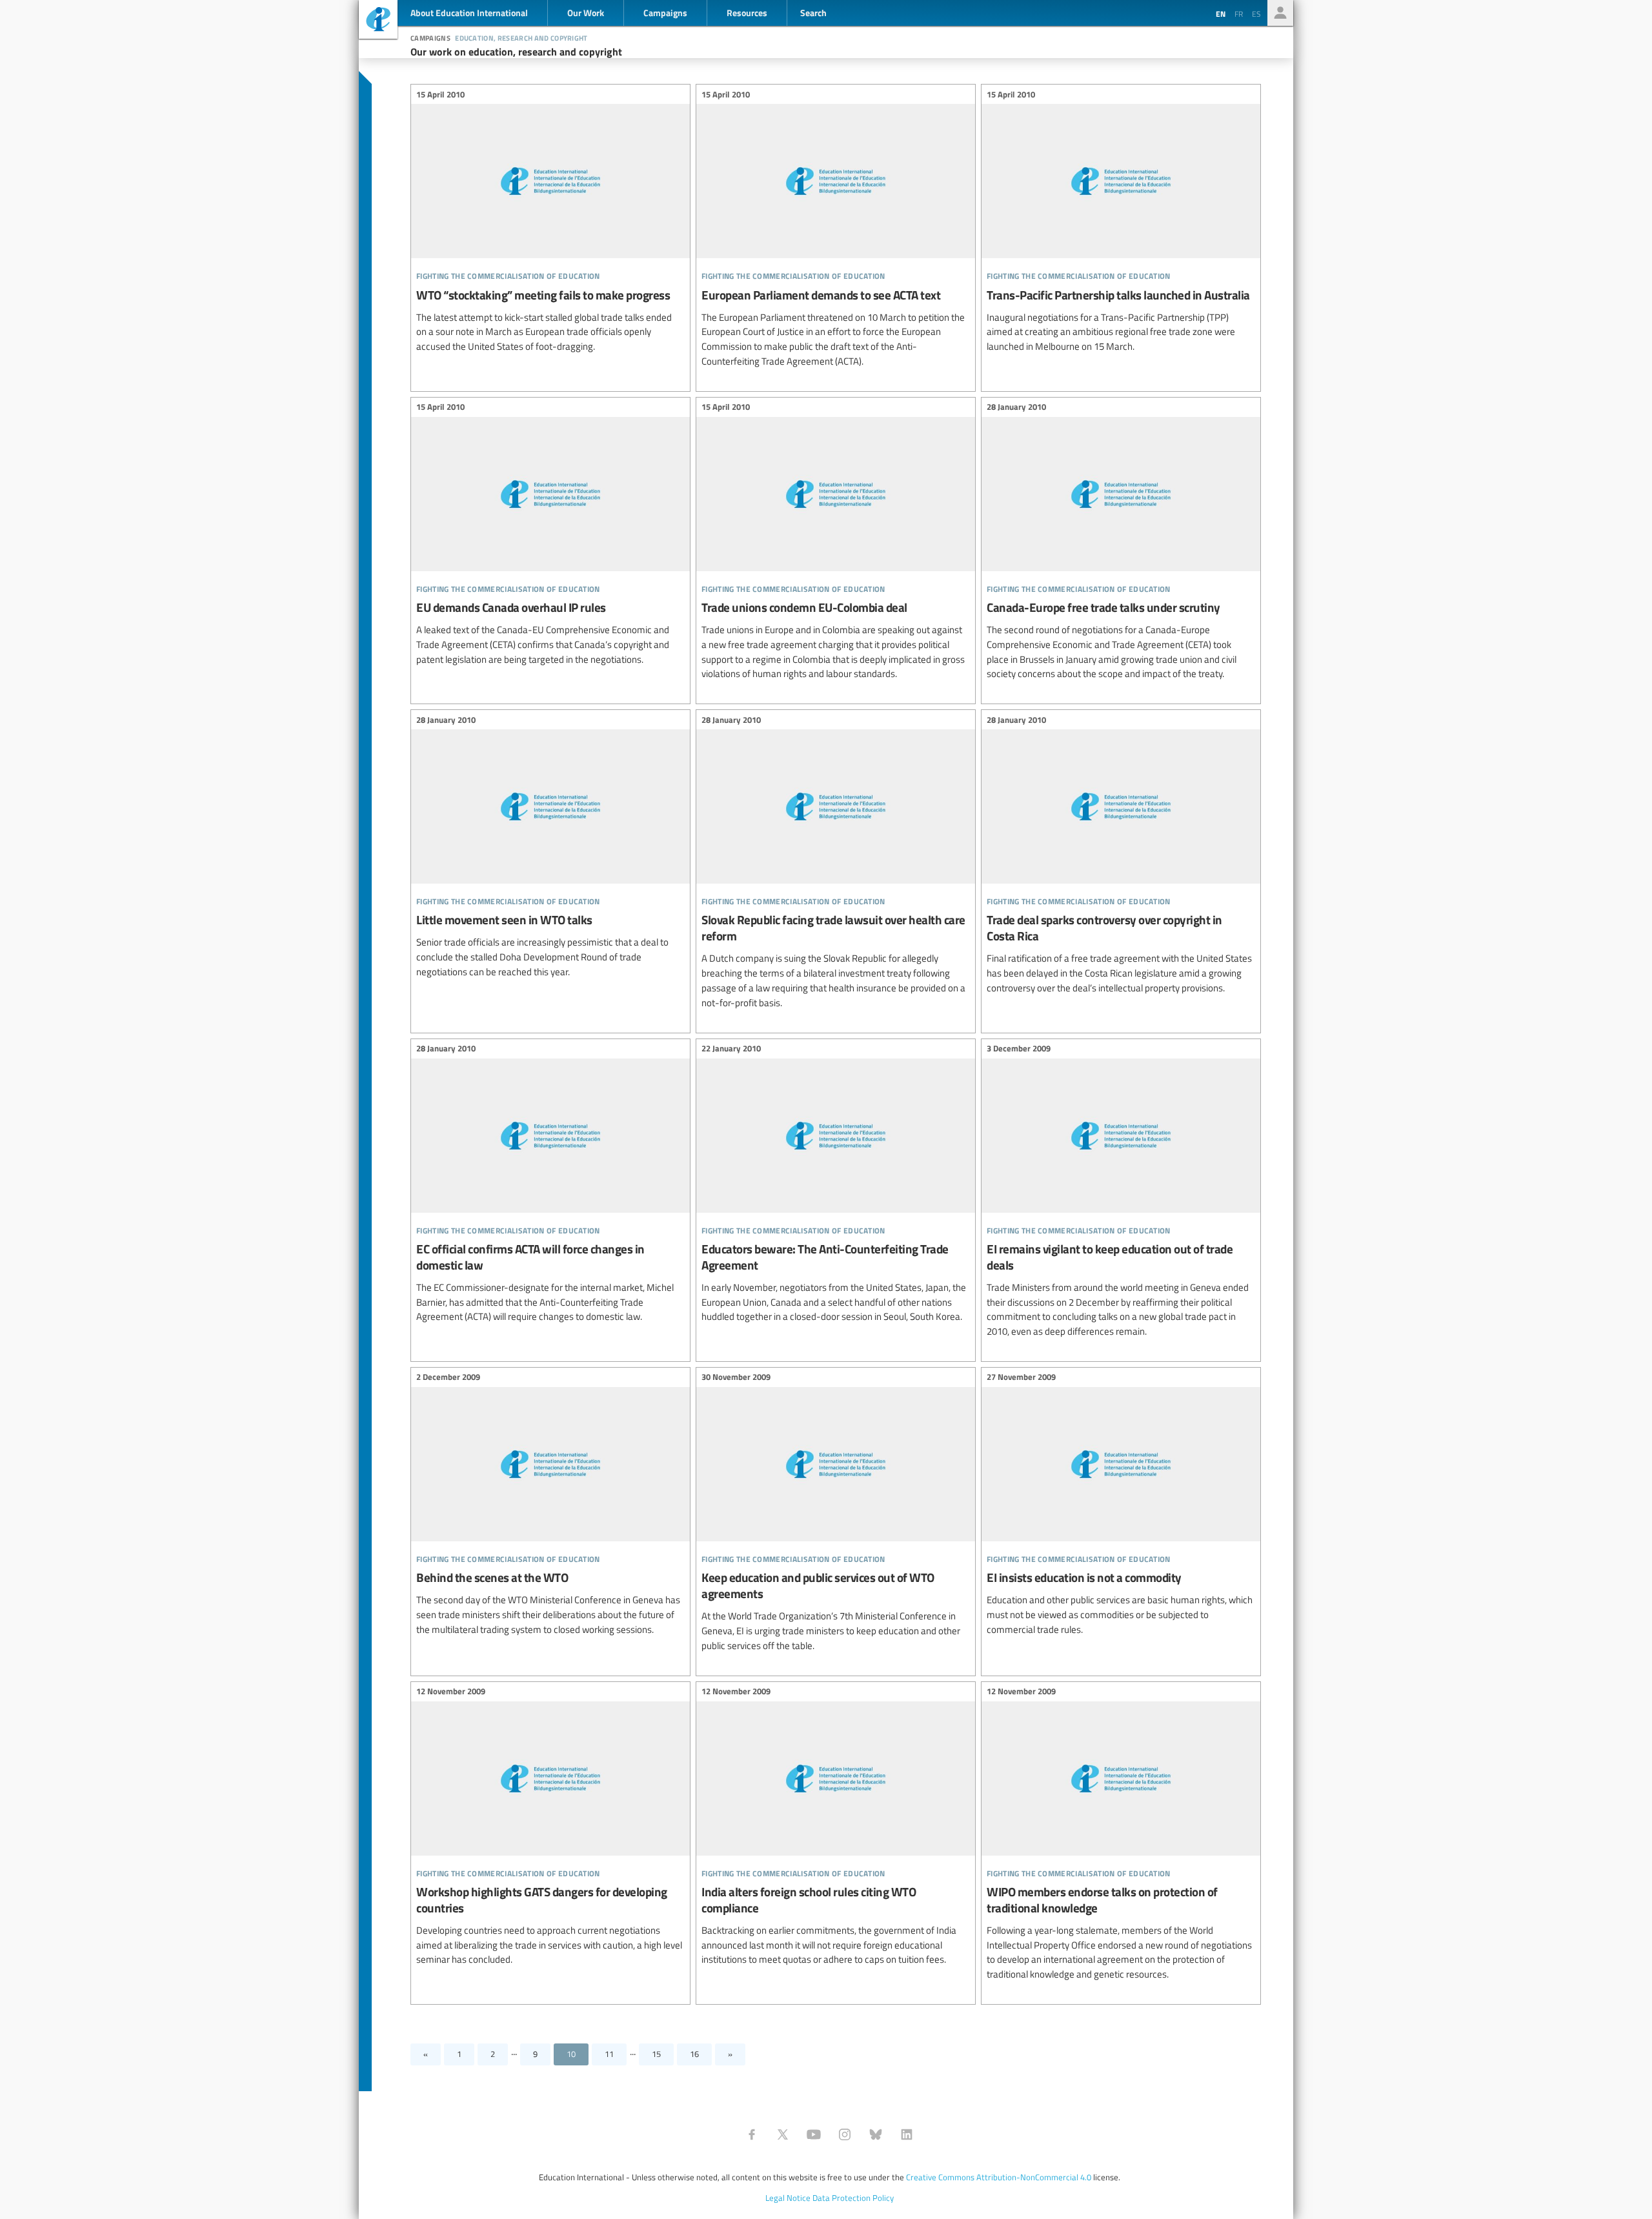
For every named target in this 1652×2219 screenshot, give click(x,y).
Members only (1280, 13)
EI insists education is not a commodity (1121, 1505)
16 (694, 2054)
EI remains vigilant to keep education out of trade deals (1121, 1192)
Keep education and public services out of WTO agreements (836, 1514)
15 (656, 2054)
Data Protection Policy (853, 2198)
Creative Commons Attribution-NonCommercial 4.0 (999, 2177)
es (1256, 14)
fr (1239, 14)
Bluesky (876, 2134)
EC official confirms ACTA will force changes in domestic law (550, 1185)
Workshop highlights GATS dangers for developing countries (550, 1828)
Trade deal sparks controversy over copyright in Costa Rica (1121, 856)
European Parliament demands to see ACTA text (836, 229)
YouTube (814, 2134)
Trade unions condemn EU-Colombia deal (836, 542)
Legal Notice (788, 2198)
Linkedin (907, 2134)
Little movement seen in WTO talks (550, 848)
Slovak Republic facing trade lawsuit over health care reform (836, 863)
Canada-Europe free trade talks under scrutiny (1121, 542)
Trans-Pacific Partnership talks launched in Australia (1121, 222)
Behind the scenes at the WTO (550, 1505)
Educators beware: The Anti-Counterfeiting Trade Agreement (836, 1185)
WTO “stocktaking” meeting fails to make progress (550, 222)
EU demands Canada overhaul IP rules (550, 535)
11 (609, 2054)
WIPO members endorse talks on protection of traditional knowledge (1121, 1835)
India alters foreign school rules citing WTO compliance (836, 1828)
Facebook (752, 2134)
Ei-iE (378, 21)
